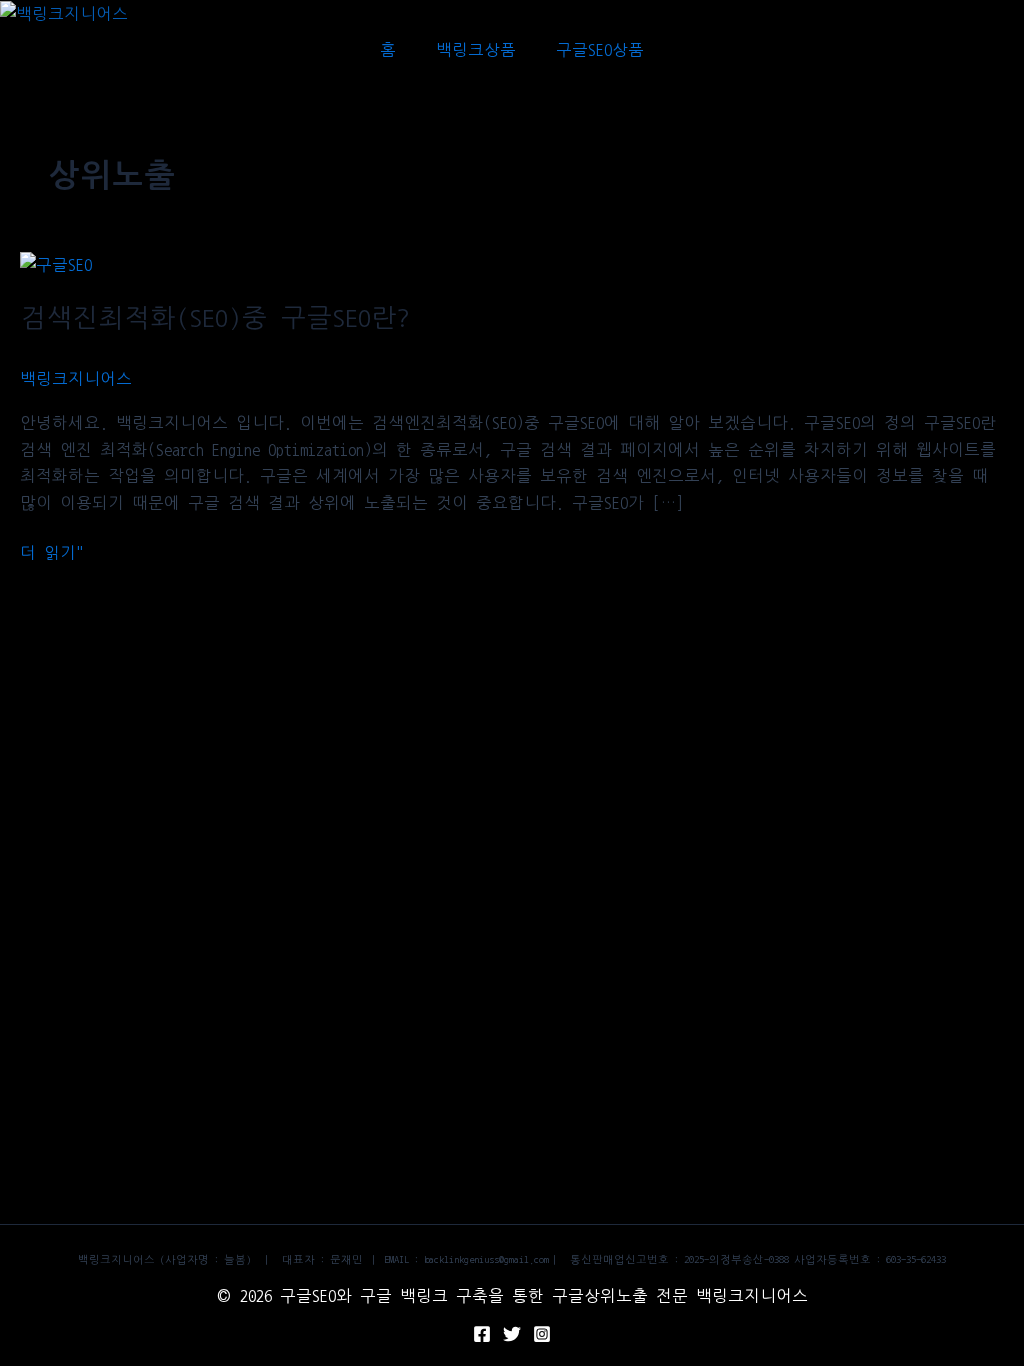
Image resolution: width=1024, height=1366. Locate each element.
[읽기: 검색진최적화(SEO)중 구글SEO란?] (56, 264)
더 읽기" (52, 550)
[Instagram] (542, 1334)
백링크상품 (476, 50)
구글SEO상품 (600, 50)
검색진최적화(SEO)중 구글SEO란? (215, 318)
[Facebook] (482, 1334)
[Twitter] (512, 1334)
